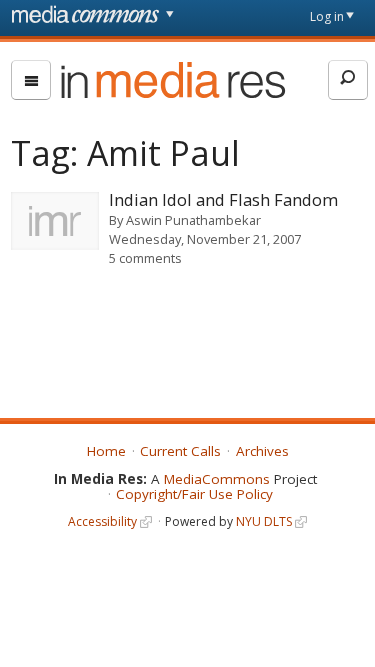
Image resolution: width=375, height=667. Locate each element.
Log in (327, 16)
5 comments (145, 258)
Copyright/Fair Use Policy (194, 494)
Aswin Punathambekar (193, 220)
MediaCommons (217, 479)
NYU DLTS (264, 521)
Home (106, 451)
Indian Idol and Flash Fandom (223, 199)
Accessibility (102, 521)
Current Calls (180, 451)
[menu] (31, 80)
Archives (262, 451)
